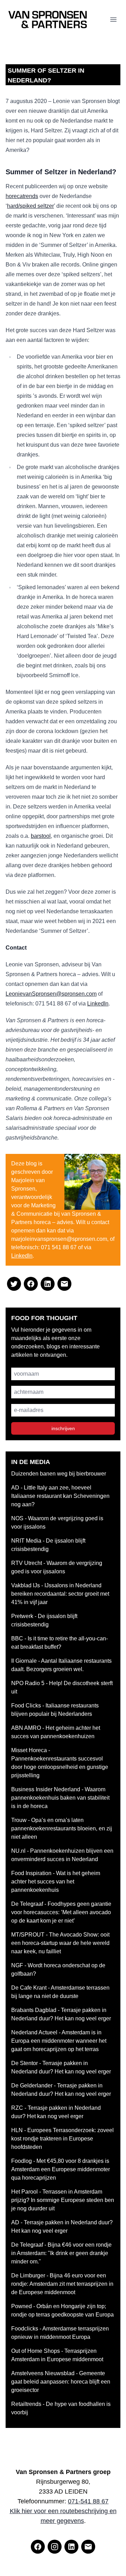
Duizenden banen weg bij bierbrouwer (59, 1474)
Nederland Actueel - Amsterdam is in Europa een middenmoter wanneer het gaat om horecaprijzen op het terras (59, 2041)
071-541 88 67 (88, 2501)
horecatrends (22, 196)
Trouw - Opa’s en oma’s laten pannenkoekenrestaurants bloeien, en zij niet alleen (62, 1828)
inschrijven (63, 1428)
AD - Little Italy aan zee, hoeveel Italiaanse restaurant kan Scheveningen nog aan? (60, 1496)
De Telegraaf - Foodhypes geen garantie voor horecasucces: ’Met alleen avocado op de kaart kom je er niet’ (61, 1912)
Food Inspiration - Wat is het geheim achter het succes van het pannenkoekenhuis (56, 1882)
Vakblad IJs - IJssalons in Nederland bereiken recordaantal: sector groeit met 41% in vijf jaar (60, 1594)
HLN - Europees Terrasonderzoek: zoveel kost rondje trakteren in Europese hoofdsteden (62, 2139)
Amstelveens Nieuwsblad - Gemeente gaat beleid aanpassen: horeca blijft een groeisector (61, 2382)
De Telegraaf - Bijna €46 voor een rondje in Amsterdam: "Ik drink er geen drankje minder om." (61, 2253)
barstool (41, 836)
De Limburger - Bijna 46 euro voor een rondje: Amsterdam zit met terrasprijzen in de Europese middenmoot (62, 2284)
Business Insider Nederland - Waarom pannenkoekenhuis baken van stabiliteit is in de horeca (60, 1798)
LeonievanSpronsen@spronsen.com (51, 994)
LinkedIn (98, 1004)
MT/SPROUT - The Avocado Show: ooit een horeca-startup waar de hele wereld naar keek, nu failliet (60, 1943)
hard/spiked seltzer (30, 206)
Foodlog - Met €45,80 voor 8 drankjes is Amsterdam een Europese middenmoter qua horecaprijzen (61, 2169)
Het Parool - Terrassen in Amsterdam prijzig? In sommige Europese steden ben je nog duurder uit (63, 2200)
